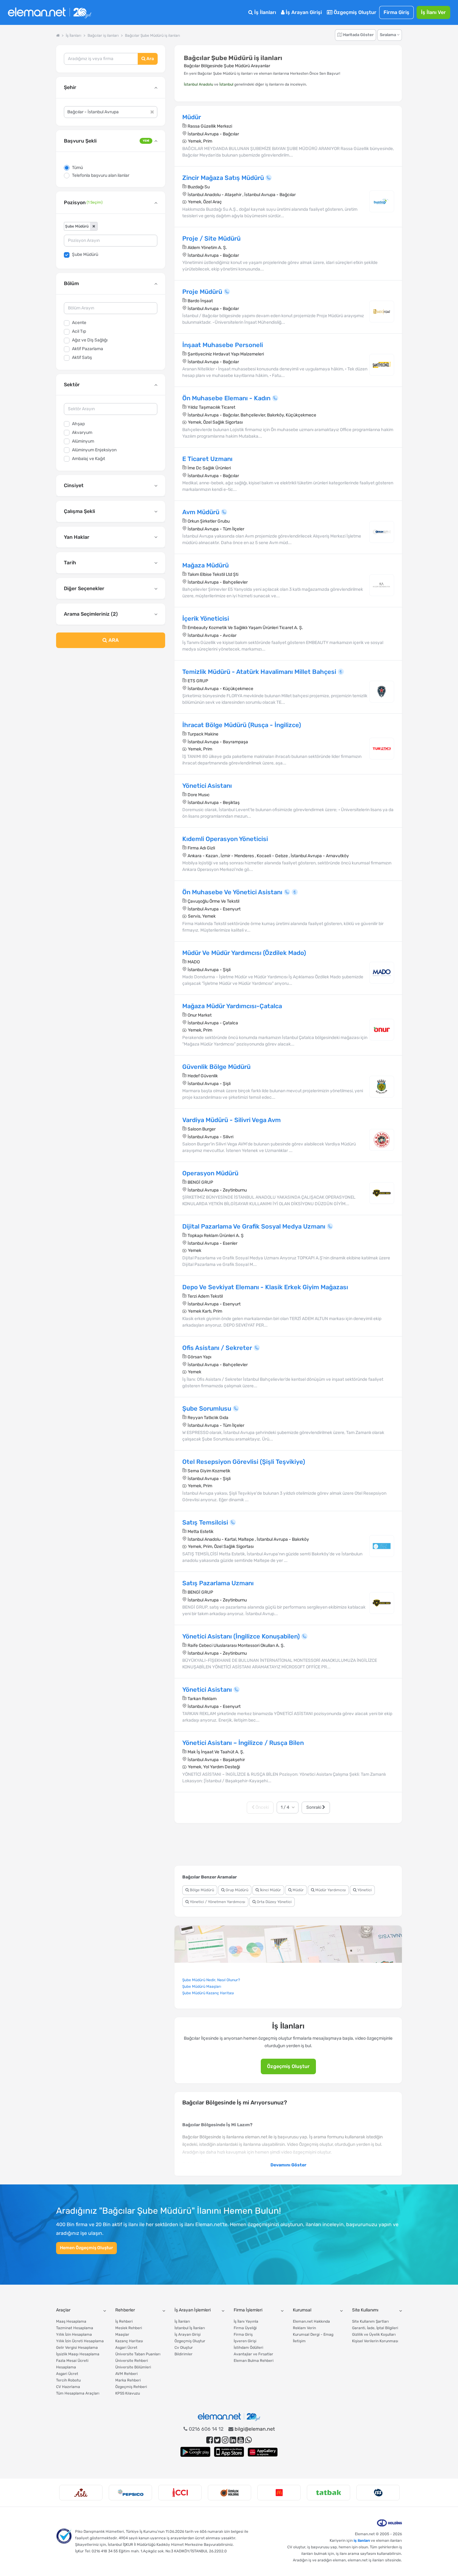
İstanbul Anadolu (198, 84)
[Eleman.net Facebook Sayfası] (210, 2440)
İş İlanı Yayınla (246, 2321)
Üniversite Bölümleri (133, 2367)
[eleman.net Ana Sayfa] (58, 35)
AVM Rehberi (126, 2374)
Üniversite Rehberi (132, 2361)
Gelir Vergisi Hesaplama (77, 2348)
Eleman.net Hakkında (311, 2321)
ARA (113, 640)
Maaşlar (122, 2334)
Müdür (298, 1890)
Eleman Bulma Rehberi (254, 2361)
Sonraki (314, 1807)
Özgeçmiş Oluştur (354, 12)
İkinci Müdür (270, 1890)
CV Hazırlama (68, 2387)
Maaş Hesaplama (71, 2321)
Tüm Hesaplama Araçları (78, 2393)
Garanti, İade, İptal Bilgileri (375, 2328)
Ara (150, 59)
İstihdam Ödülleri (248, 2348)
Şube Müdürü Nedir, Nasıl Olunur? (211, 1980)
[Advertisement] (111, 703)
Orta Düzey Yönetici (274, 1902)
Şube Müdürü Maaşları (202, 1986)
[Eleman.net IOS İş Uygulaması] (229, 2452)
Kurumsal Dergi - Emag (313, 2334)
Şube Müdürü (85, 254)
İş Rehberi (124, 2321)
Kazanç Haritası (129, 2341)
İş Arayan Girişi (303, 12)
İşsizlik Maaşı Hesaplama (78, 2354)
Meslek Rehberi (129, 2328)
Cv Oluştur (184, 2348)
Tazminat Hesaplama (75, 2328)
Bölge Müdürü (201, 1890)
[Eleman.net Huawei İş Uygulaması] (263, 2452)
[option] (81, 2493)
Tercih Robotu (68, 2380)
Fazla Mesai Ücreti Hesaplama (72, 2364)
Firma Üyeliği (245, 2328)
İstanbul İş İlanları (190, 2328)
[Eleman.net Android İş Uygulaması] (195, 2452)
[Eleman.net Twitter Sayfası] (217, 2440)
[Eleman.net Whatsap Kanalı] (248, 2440)
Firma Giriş (396, 12)
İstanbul (226, 84)
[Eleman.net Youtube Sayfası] (241, 2440)
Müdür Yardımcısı (330, 1890)
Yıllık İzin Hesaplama (74, 2334)
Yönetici (364, 1890)
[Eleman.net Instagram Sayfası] (225, 2440)
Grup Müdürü (236, 1890)
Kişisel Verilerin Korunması (375, 2341)
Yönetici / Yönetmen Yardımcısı (217, 1902)
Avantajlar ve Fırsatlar (253, 2354)
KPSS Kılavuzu (128, 2393)
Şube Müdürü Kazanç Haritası (208, 1993)
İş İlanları (265, 12)
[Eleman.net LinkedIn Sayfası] (233, 2440)
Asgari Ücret (67, 2374)
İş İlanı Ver (433, 12)
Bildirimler (184, 2354)
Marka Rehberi (128, 2380)
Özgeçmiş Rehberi (131, 2387)
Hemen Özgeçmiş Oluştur (86, 2248)
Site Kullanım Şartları (370, 2321)
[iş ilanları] (50, 13)
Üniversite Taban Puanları (138, 2354)
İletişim (299, 2341)
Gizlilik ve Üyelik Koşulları (374, 2334)
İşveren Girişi (245, 2341)
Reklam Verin (304, 2328)
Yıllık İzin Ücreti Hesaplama (80, 2341)
